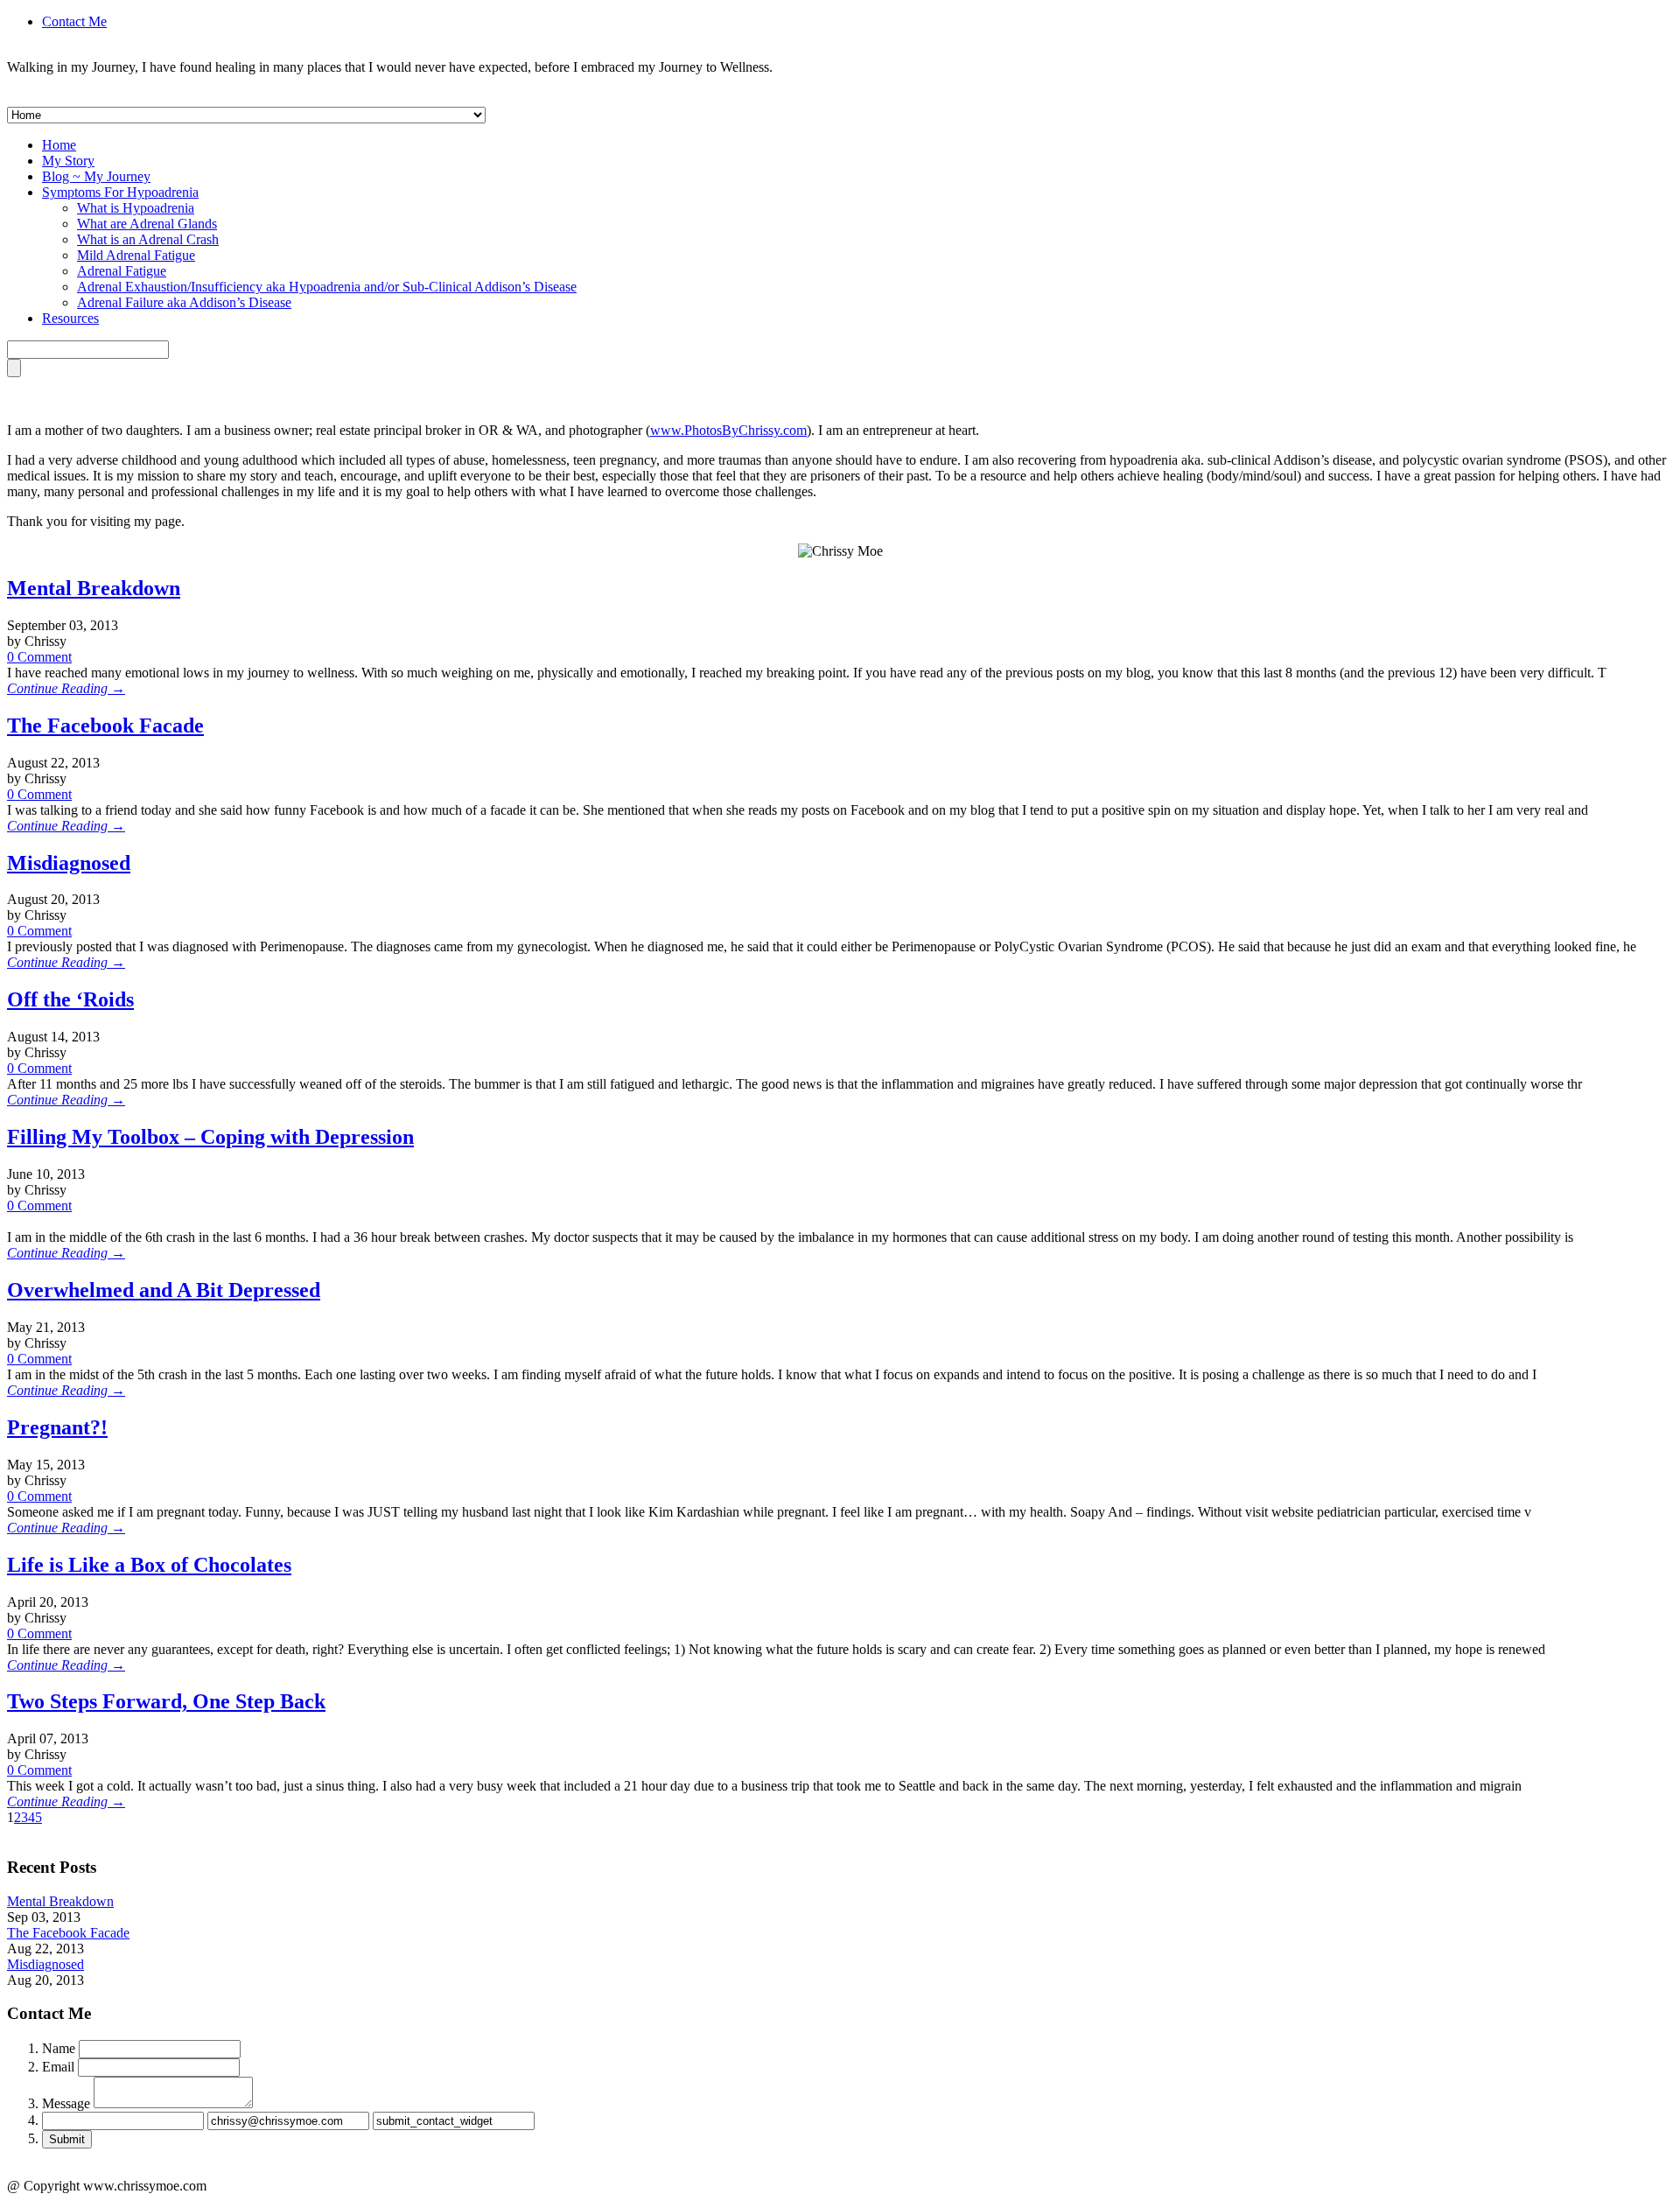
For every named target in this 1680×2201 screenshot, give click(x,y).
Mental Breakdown (94, 588)
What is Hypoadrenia (136, 208)
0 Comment (39, 657)
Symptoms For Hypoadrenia (120, 192)
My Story (68, 161)
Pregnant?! (57, 1427)
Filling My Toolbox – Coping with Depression (210, 1137)
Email (58, 2067)
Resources (70, 318)
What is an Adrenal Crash (148, 239)
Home (59, 145)
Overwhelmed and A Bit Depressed (164, 1290)
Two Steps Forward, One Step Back (166, 1701)
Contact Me (74, 21)
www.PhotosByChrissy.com (728, 430)
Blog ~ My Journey (96, 176)
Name (59, 2048)
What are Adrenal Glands (147, 224)
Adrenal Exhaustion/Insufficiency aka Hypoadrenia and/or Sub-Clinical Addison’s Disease (327, 287)
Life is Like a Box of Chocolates (149, 1565)
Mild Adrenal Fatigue (136, 255)
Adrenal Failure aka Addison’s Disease (184, 302)
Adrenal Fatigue (122, 271)
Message (66, 2103)
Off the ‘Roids (70, 999)
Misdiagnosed (69, 863)
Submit (67, 2139)
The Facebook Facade (105, 725)
